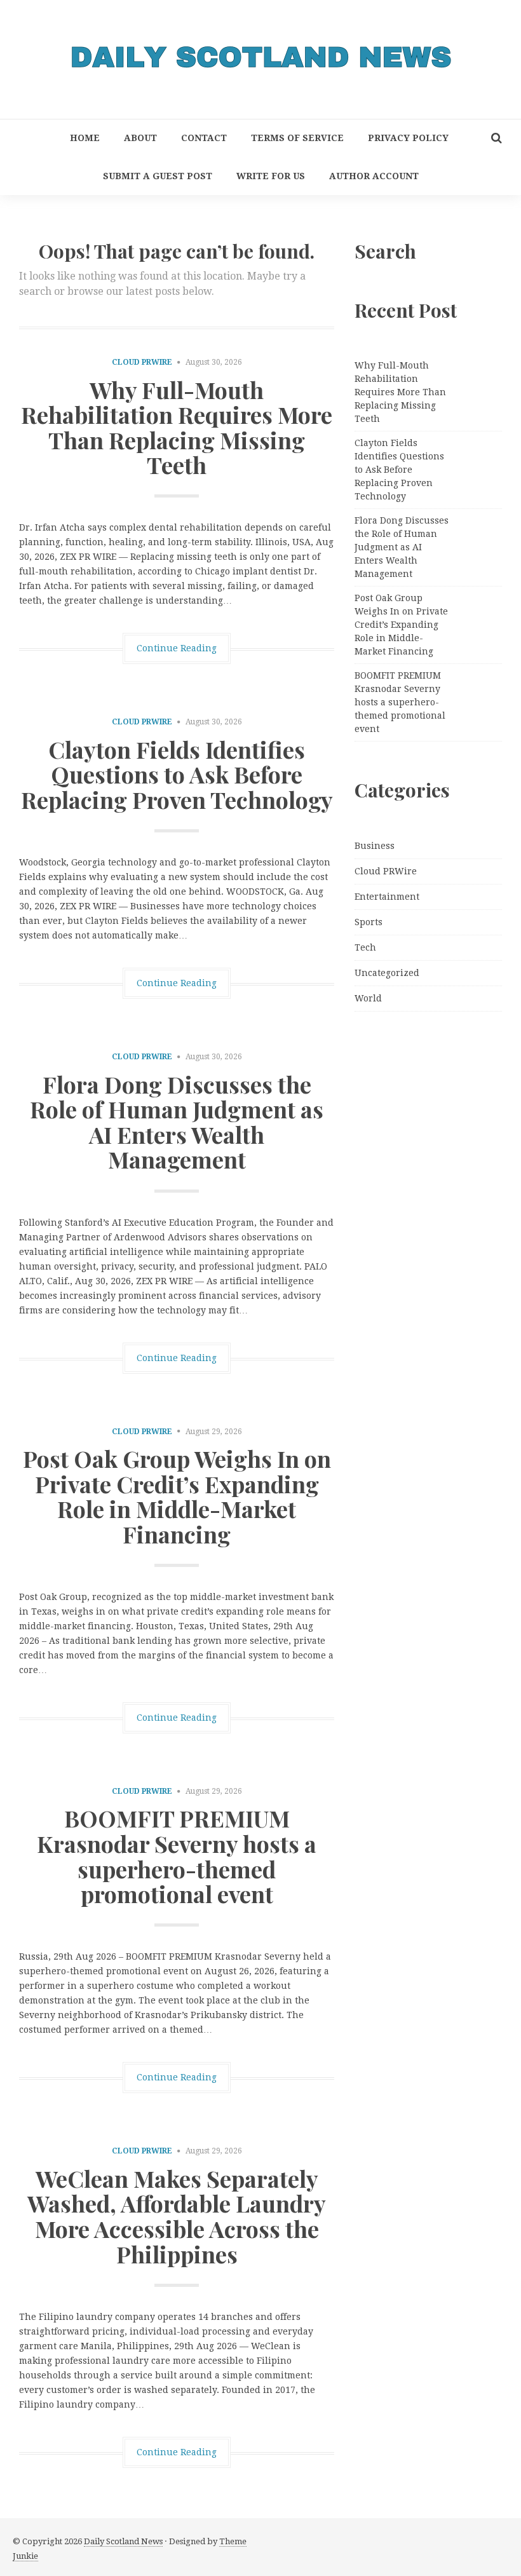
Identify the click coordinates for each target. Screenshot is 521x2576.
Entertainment (387, 897)
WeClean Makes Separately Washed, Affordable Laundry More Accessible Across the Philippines (177, 2216)
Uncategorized (387, 973)
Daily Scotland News (123, 2541)
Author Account (374, 176)
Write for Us (271, 176)
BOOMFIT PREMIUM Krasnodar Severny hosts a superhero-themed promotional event (177, 1856)
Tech (365, 947)
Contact (204, 138)
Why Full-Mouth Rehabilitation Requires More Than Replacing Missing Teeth (177, 427)
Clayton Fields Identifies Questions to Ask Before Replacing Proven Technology (177, 774)
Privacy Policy (408, 138)
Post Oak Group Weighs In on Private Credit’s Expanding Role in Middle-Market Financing (177, 1496)
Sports (369, 922)
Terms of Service (297, 138)
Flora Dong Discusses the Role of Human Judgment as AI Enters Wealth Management (177, 1122)
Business (375, 846)
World (368, 998)
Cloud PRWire (142, 362)
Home (85, 138)
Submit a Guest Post (158, 176)
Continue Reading (177, 648)
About (140, 138)
